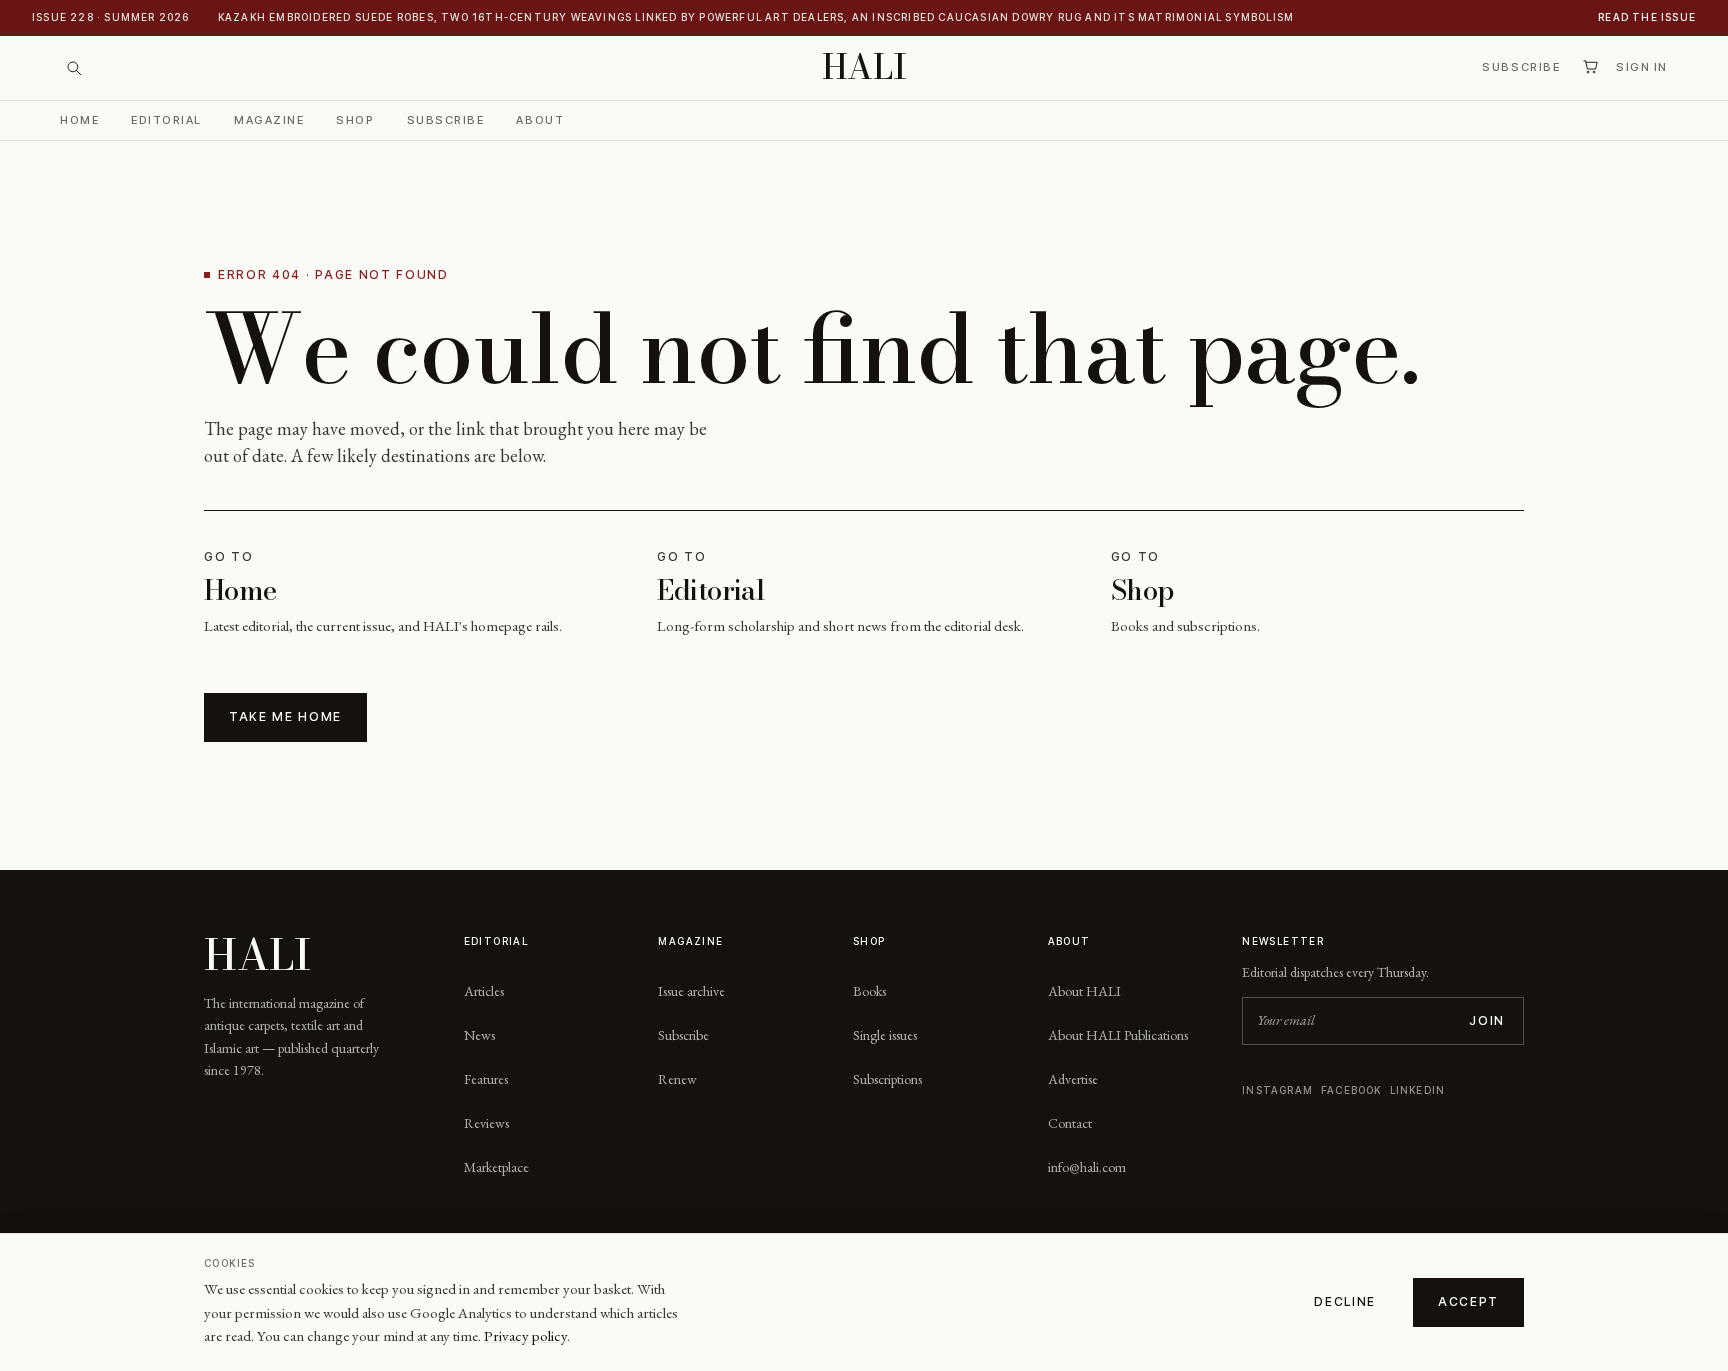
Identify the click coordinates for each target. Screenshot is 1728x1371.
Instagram (1277, 1090)
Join (1487, 1020)
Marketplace (496, 1167)
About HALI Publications (1118, 1035)
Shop (355, 119)
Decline (1345, 1301)
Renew (677, 1079)
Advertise (1073, 1079)
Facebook (1351, 1090)
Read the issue (1647, 17)
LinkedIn (1418, 1090)
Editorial (166, 119)
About (540, 119)
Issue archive (691, 991)
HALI (864, 67)
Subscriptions (887, 1079)
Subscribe (1521, 67)
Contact (1070, 1123)
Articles (484, 991)
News (479, 1035)
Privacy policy (525, 1335)
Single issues (885, 1035)
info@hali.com (1087, 1167)
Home (79, 119)
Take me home (285, 716)
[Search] (74, 68)
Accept (1468, 1301)
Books (869, 991)
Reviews (486, 1123)
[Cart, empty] (1590, 67)
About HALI (1084, 991)
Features (486, 1079)
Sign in (1642, 67)
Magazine (269, 119)
